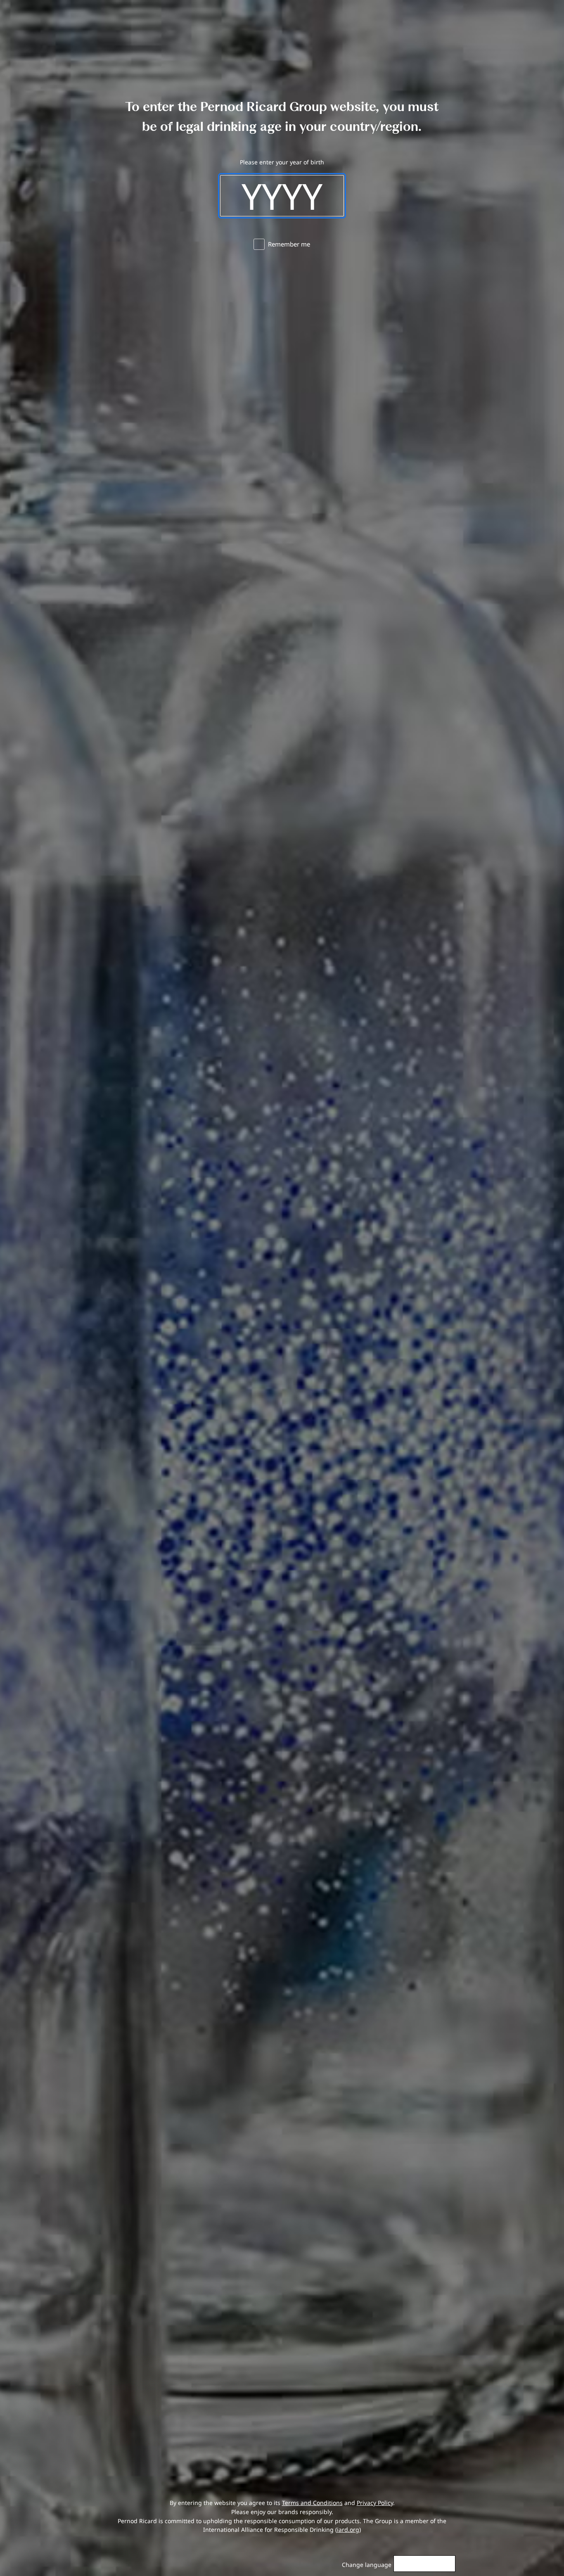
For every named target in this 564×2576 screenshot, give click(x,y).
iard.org (348, 2530)
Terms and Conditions (312, 2503)
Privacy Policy (375, 2503)
